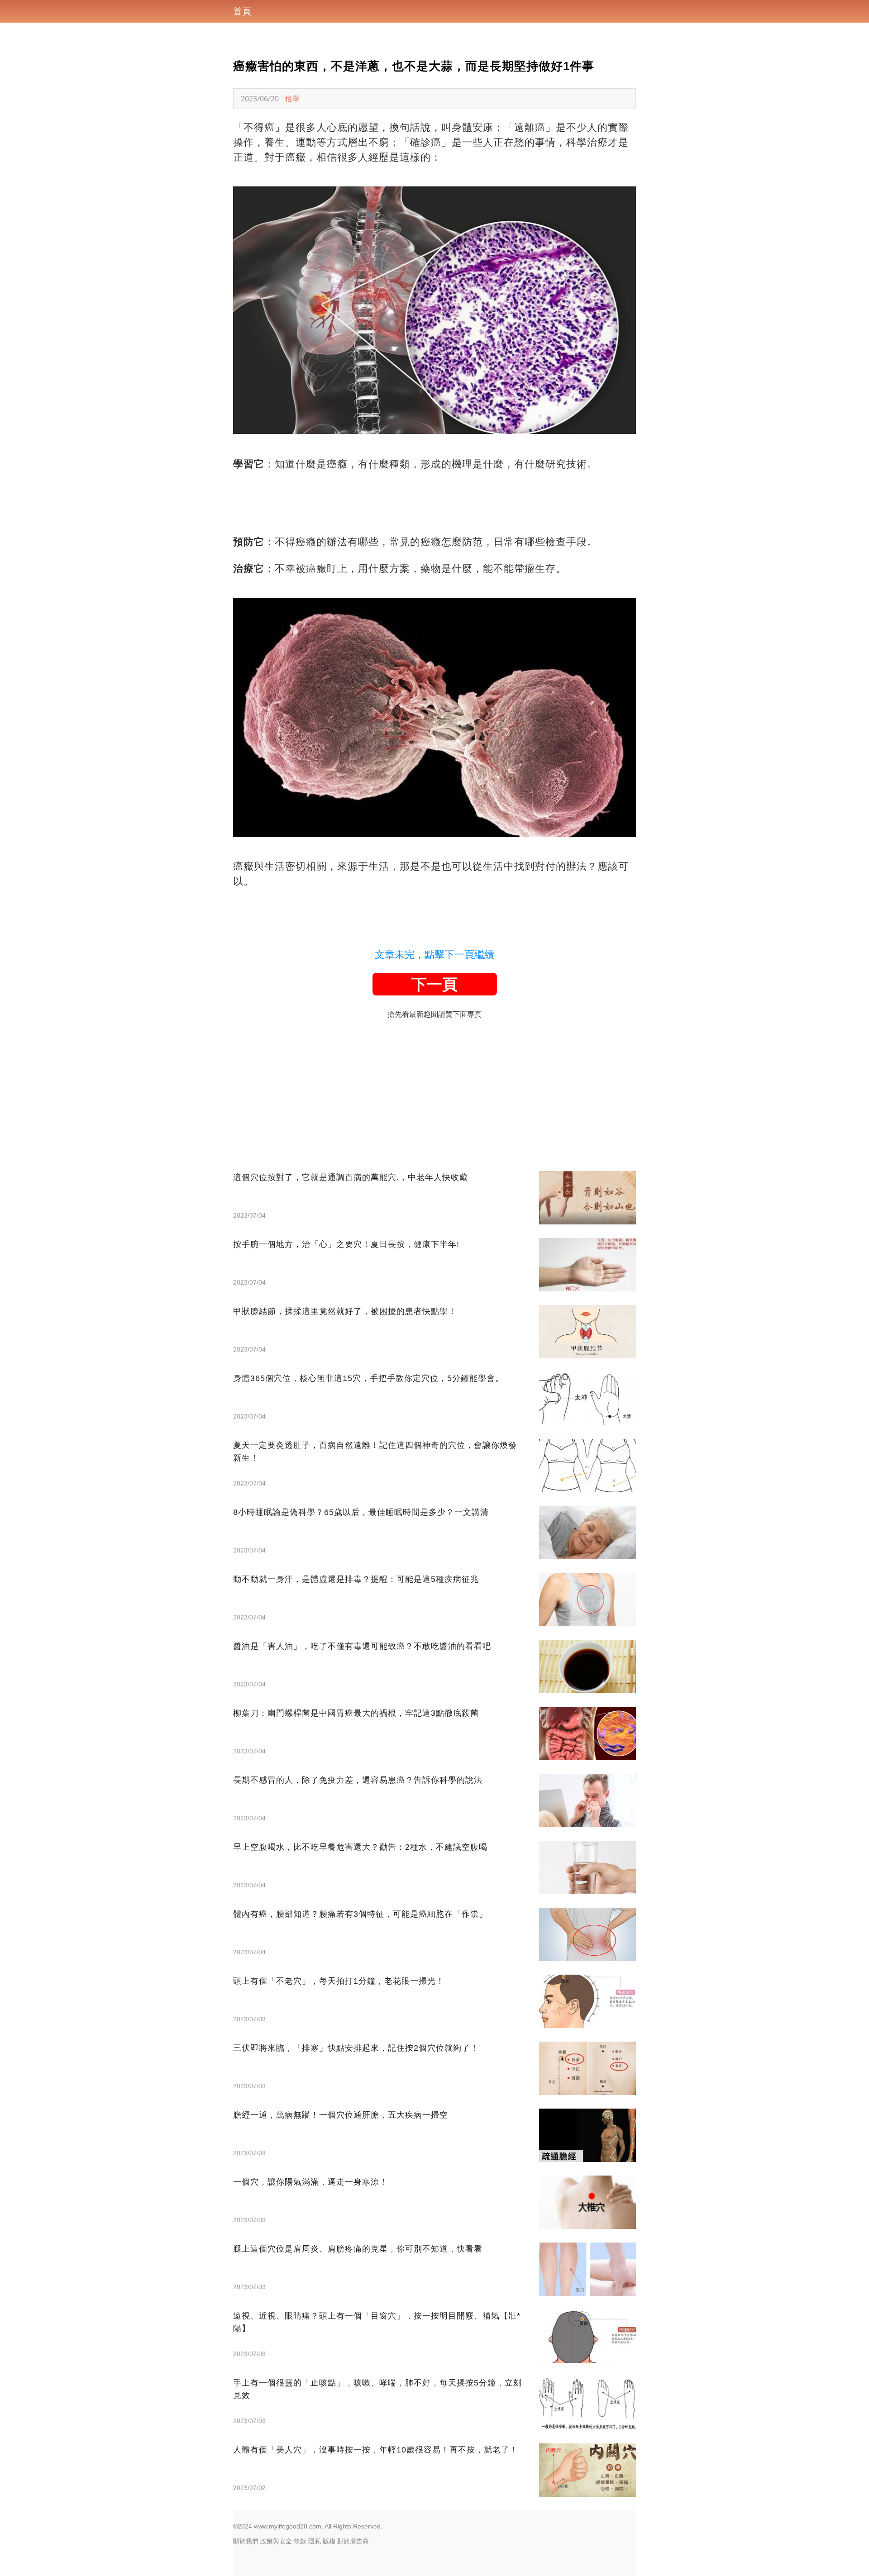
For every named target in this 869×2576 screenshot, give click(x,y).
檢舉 (292, 99)
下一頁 (434, 984)
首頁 (242, 11)
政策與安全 (276, 2541)
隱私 (315, 2541)
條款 (300, 2541)
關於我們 (246, 2541)
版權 (329, 2541)
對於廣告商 (353, 2541)
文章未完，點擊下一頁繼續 (434, 955)
